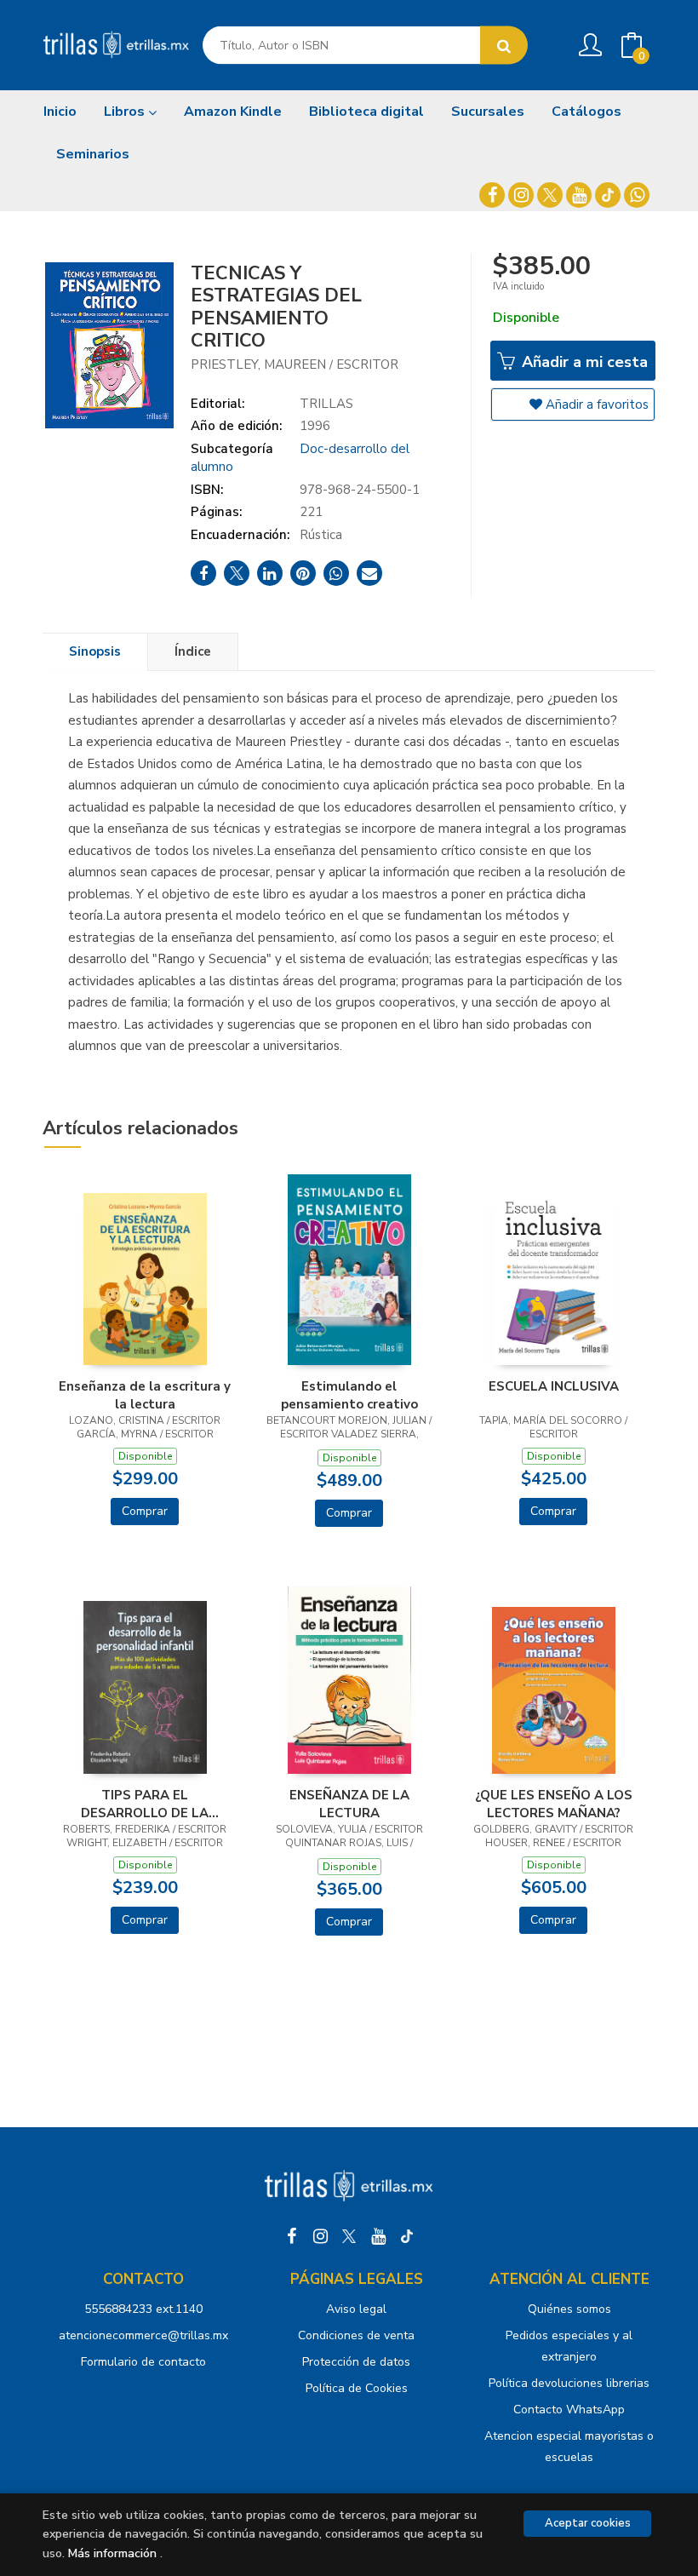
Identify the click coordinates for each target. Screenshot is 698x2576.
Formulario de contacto (143, 2362)
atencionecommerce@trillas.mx (143, 2335)
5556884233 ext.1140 (143, 2309)
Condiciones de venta (356, 2335)
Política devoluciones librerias (569, 2383)
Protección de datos (356, 2362)
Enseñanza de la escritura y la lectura (145, 1395)
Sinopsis (95, 651)
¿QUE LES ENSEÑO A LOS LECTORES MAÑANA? (554, 1804)
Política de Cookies (357, 2388)
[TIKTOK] (608, 195)
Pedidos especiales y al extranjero (569, 2346)
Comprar (145, 1511)
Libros (126, 112)
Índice (193, 651)
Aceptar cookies (588, 2523)
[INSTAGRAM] (521, 195)
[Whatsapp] (637, 195)
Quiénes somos (569, 2309)
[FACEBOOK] (492, 195)
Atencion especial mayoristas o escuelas (569, 2447)
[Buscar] (504, 46)
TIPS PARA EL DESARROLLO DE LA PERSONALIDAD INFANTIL (145, 1804)
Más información (112, 2553)
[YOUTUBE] (579, 195)
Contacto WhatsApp (569, 2410)
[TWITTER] (550, 195)
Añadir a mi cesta (583, 362)
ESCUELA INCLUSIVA (554, 1386)
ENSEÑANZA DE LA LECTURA (349, 1804)
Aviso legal (356, 2309)
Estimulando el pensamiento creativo (349, 1395)
